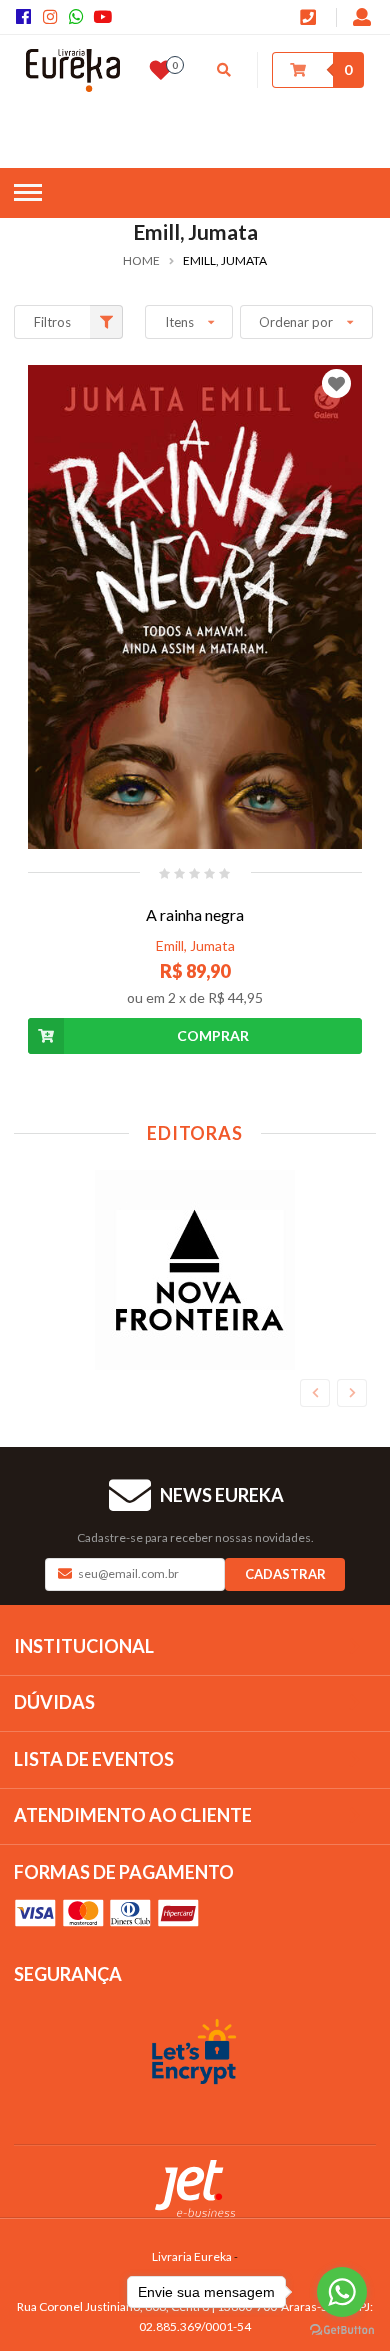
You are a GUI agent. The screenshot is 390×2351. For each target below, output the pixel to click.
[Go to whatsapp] (342, 2292)
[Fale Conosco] (310, 19)
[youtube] (104, 17)
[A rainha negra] (195, 607)
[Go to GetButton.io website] (342, 2330)
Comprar (213, 1035)
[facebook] (27, 17)
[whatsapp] (80, 17)
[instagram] (53, 17)
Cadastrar (285, 1574)
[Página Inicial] (73, 70)
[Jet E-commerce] (195, 2188)
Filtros (52, 322)
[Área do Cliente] (363, 19)
